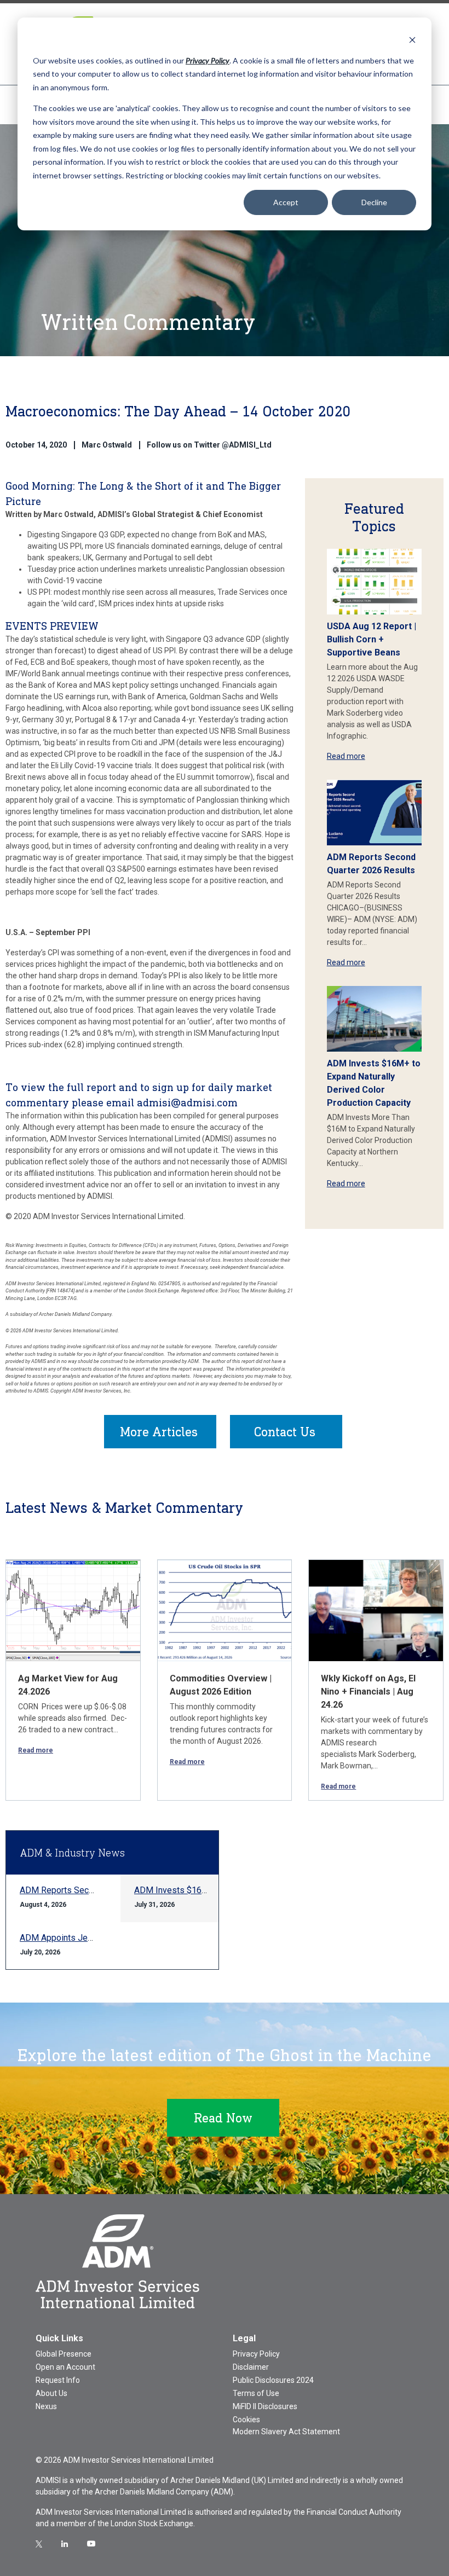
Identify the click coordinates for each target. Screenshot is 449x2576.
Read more (346, 756)
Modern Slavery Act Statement (286, 2432)
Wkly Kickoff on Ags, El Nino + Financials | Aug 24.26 (368, 1692)
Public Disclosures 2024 (273, 2380)
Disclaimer (251, 2367)
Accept (286, 202)
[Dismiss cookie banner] (412, 40)
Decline (374, 202)
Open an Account (65, 2367)
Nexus (46, 2406)
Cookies (246, 2420)
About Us (51, 2393)
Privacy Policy (256, 2354)
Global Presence (64, 2354)
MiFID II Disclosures (265, 2406)
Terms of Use (256, 2393)
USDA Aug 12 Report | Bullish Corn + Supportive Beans (372, 639)
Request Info (58, 2380)
